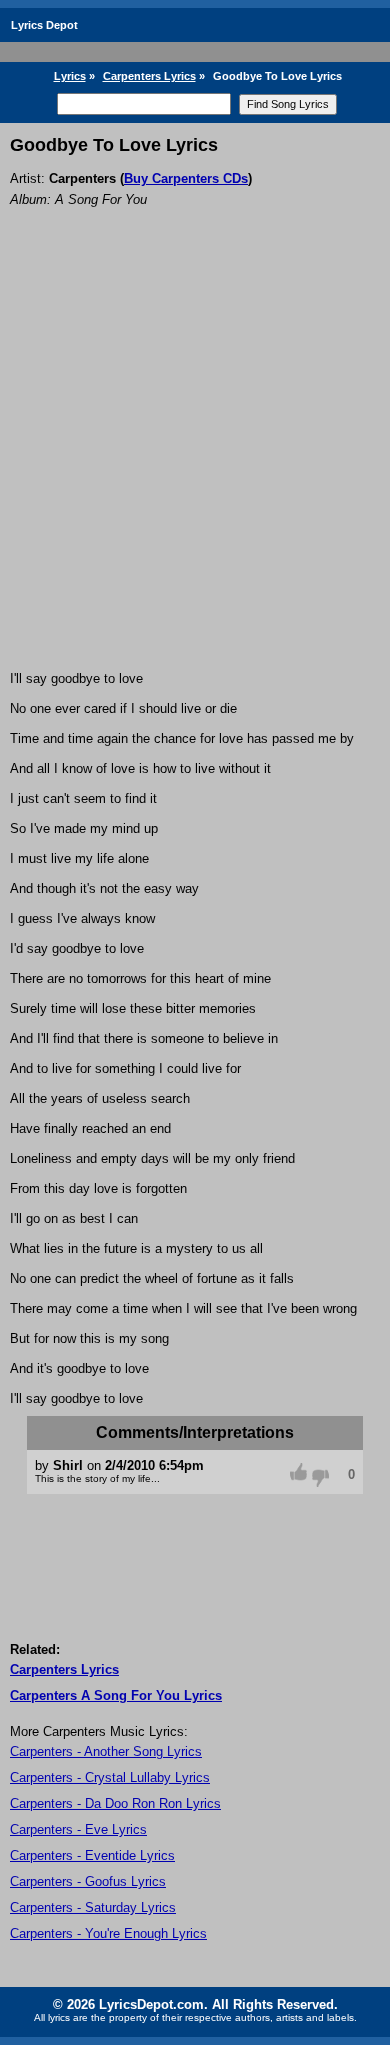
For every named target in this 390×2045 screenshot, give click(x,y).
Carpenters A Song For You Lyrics (116, 1695)
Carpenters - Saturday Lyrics (93, 1907)
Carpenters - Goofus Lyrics (88, 1881)
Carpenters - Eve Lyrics (78, 1829)
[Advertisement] (195, 466)
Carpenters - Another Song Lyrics (106, 1751)
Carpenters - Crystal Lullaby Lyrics (110, 1777)
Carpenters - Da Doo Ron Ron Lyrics (115, 1803)
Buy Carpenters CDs (186, 178)
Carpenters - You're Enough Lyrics (108, 1933)
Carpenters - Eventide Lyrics (92, 1855)
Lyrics (70, 76)
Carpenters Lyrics (149, 76)
